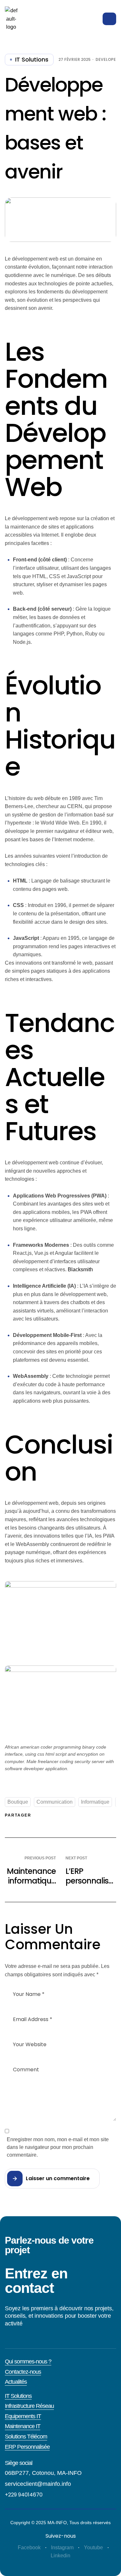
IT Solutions (32, 60)
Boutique (18, 1802)
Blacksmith (80, 1269)
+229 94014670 (24, 2495)
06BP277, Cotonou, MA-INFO (43, 2473)
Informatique (95, 1802)
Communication (55, 1802)
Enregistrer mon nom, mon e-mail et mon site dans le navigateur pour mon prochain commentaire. (58, 2147)
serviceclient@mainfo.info (38, 2484)
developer (107, 60)
